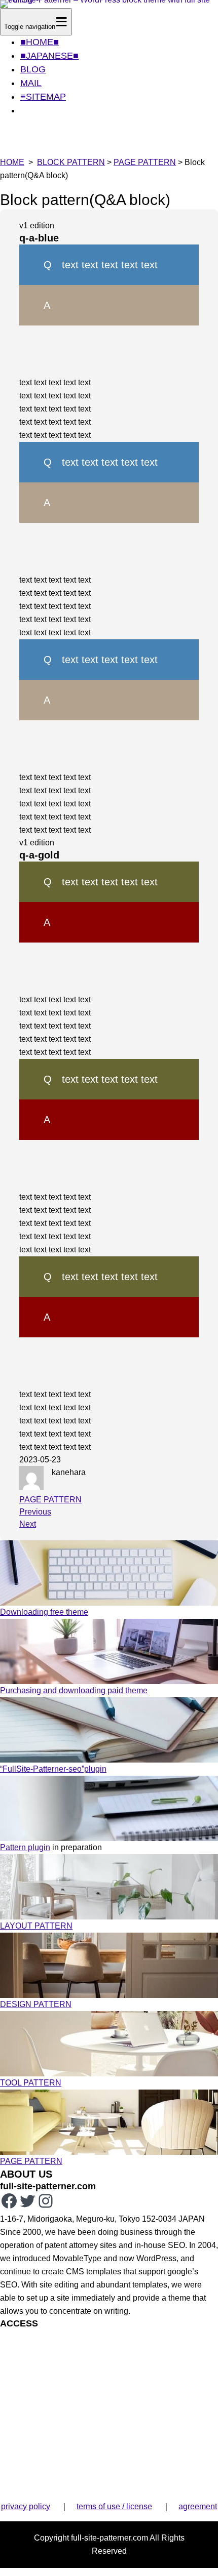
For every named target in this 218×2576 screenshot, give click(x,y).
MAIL (31, 83)
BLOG (33, 69)
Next (28, 1524)
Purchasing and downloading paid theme (74, 1690)
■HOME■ (40, 42)
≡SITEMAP (43, 97)
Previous (35, 1512)
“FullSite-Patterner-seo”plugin (53, 1769)
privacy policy (26, 2506)
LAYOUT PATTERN (36, 1926)
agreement (198, 2506)
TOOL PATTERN (31, 2083)
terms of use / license (114, 2506)
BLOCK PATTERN (71, 162)
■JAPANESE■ (49, 56)
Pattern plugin (25, 1847)
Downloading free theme (44, 1612)
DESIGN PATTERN (36, 2004)
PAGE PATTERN (145, 162)
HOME (12, 162)
